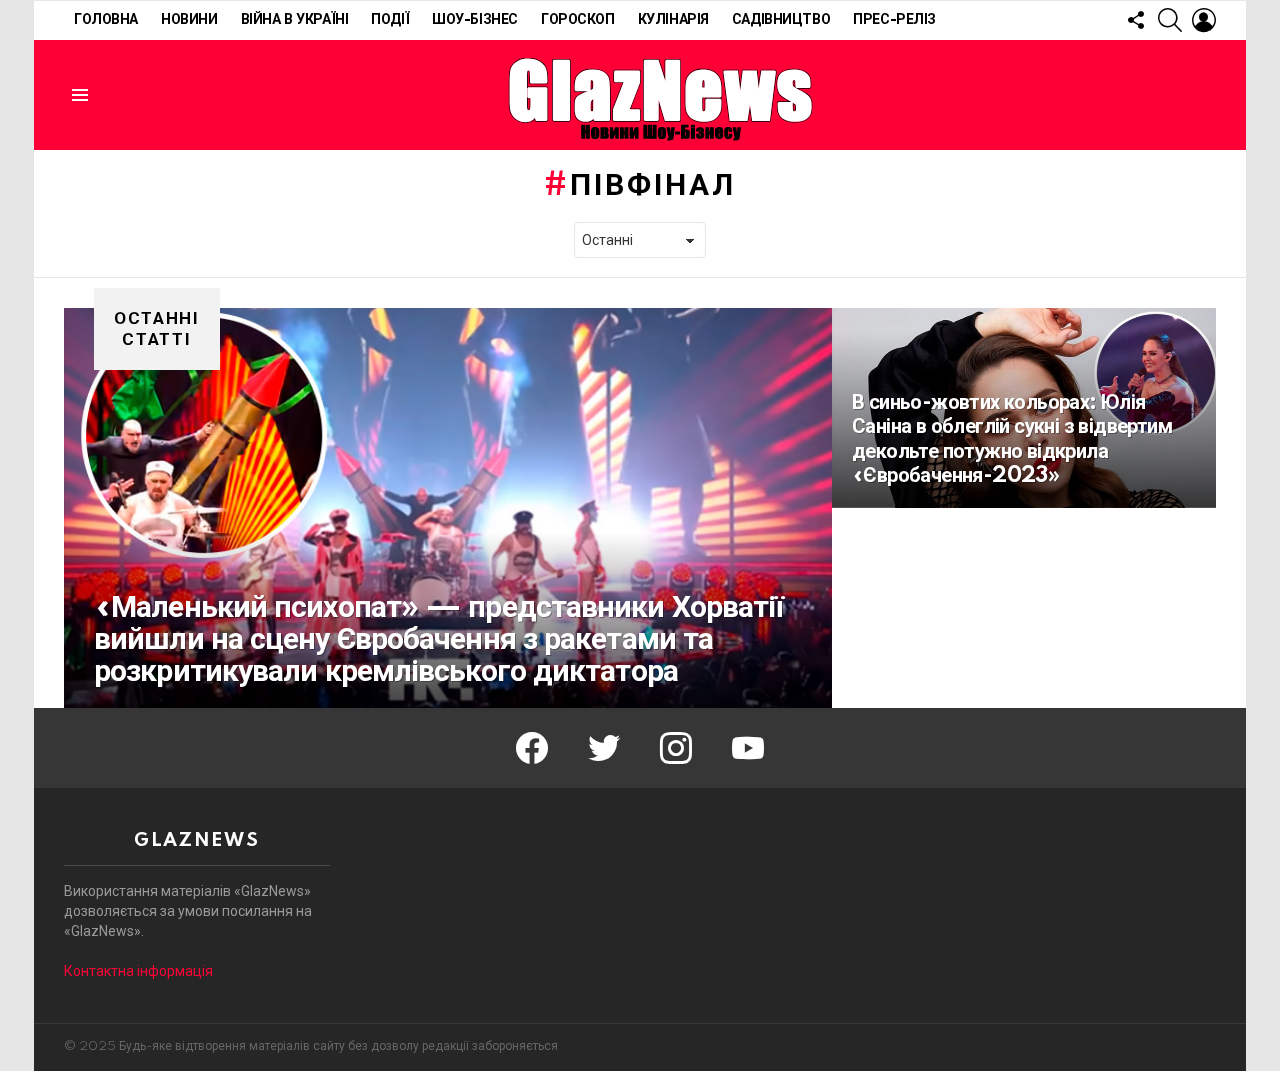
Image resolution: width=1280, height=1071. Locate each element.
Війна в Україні (295, 20)
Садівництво (781, 20)
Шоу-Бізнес (475, 20)
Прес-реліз (894, 20)
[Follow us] (1136, 20)
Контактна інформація (138, 971)
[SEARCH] (1170, 20)
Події (390, 20)
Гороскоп (578, 20)
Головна (106, 20)
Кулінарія (673, 20)
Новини (189, 20)
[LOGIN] (1204, 20)
